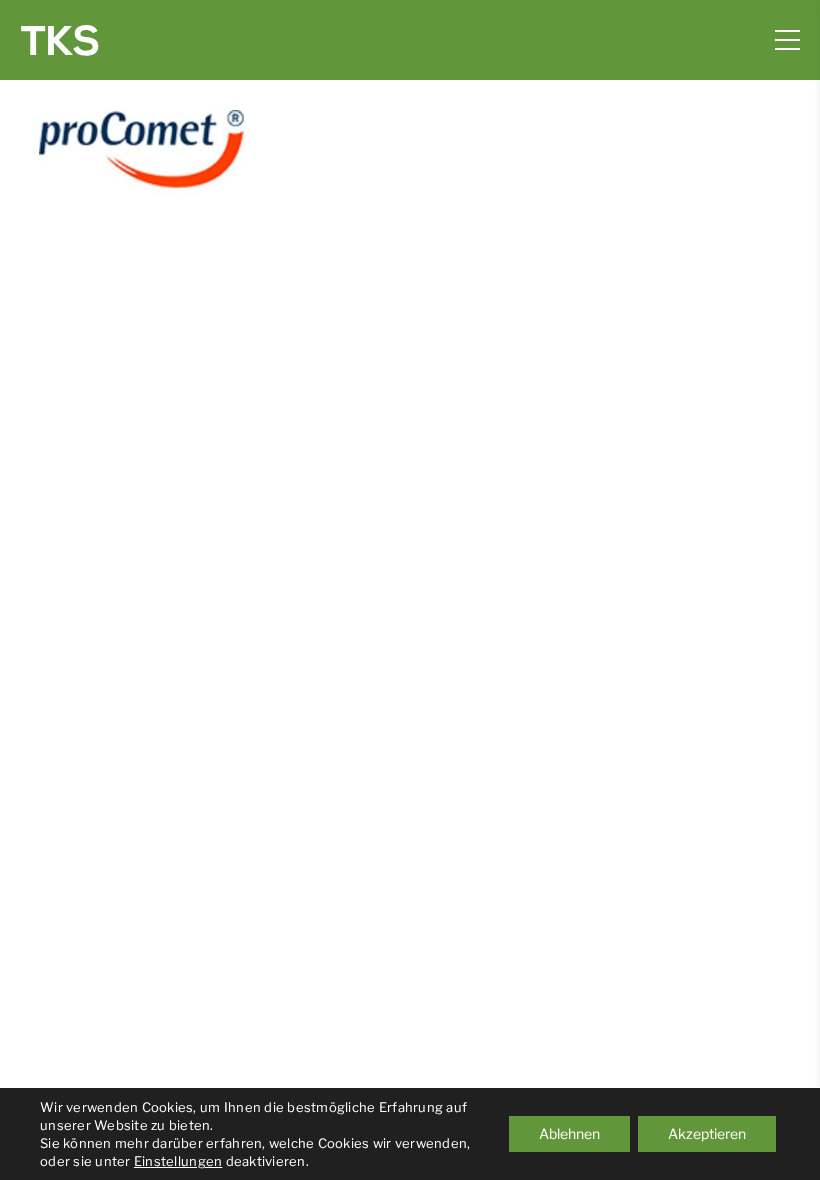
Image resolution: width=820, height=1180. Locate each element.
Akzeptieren (707, 1133)
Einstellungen (178, 1161)
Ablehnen (569, 1133)
